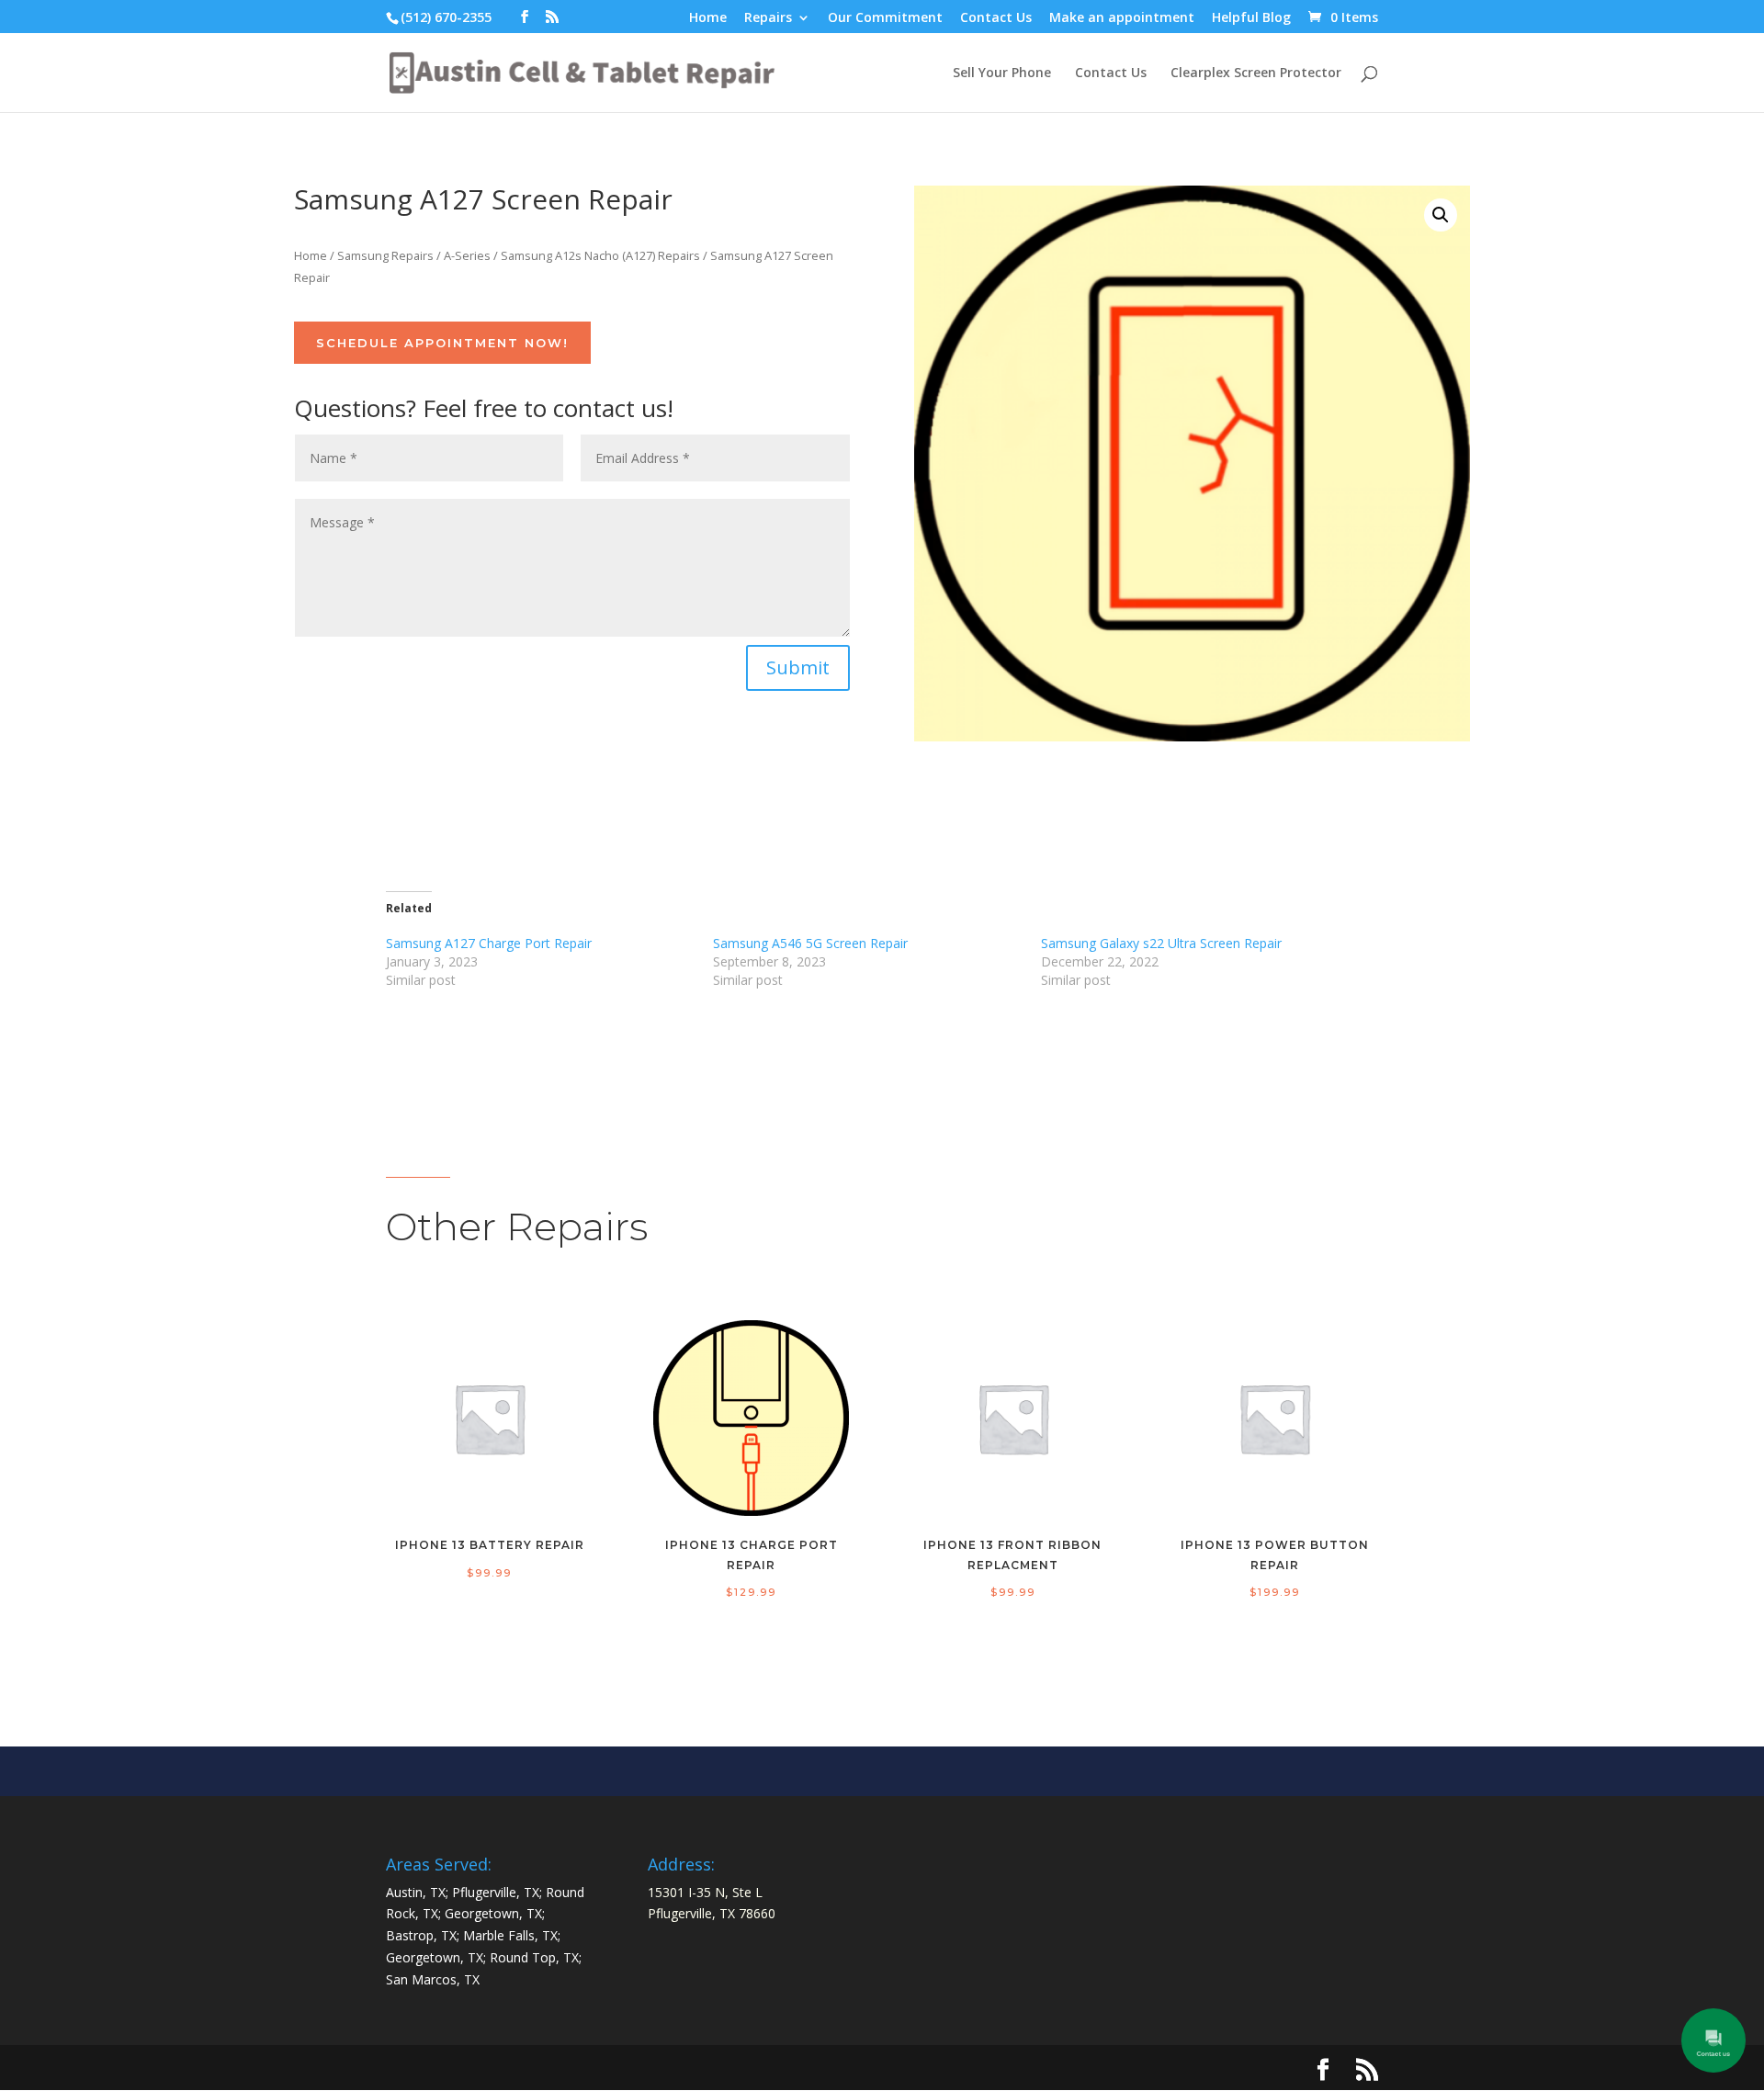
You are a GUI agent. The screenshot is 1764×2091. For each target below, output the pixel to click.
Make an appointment (1122, 18)
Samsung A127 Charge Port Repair (489, 943)
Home (708, 18)
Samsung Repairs (385, 255)
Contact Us (996, 18)
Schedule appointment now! (442, 343)
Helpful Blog (1251, 18)
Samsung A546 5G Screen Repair (810, 943)
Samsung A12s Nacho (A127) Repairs (600, 255)
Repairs (768, 18)
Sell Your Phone (1002, 73)
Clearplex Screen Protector (1256, 73)
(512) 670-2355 (446, 17)
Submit (798, 667)
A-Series (467, 255)
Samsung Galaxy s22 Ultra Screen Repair (1161, 943)
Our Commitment (885, 18)
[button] (1441, 215)
